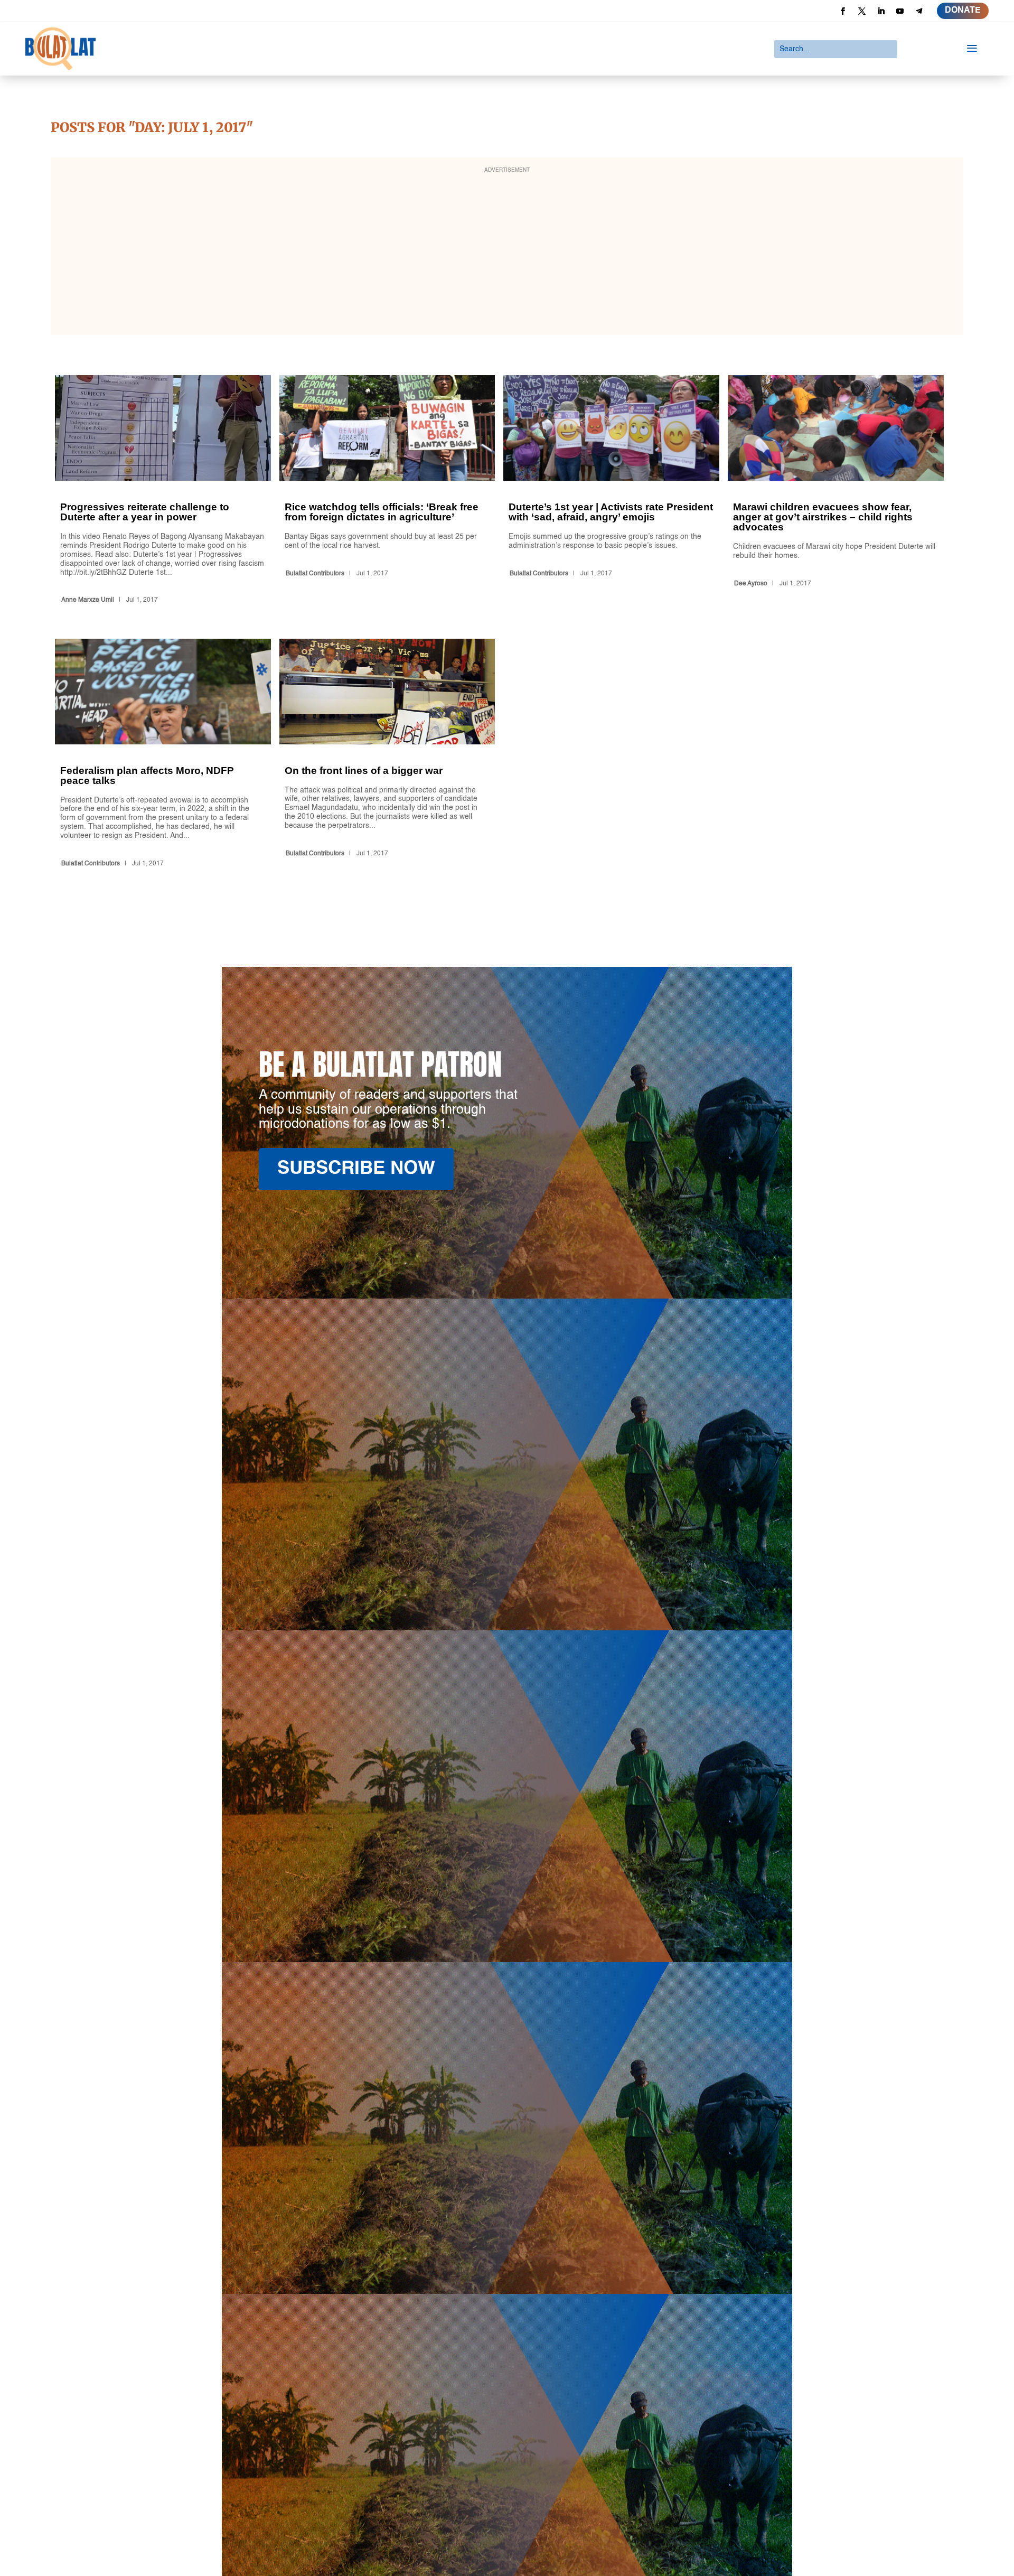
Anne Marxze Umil (88, 600)
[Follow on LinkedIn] (881, 11)
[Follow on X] (862, 11)
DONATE (963, 11)
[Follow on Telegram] (919, 11)
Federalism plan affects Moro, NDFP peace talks (163, 755)
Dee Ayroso (751, 584)
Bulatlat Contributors (315, 574)
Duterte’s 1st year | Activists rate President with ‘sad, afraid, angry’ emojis (611, 491)
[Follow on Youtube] (900, 11)
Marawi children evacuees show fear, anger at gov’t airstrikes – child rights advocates (836, 491)
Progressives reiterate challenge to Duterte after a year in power (163, 491)
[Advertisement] (507, 253)
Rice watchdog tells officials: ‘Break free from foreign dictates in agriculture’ (387, 491)
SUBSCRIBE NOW (356, 1169)
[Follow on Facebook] (843, 11)
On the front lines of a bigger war (387, 755)
